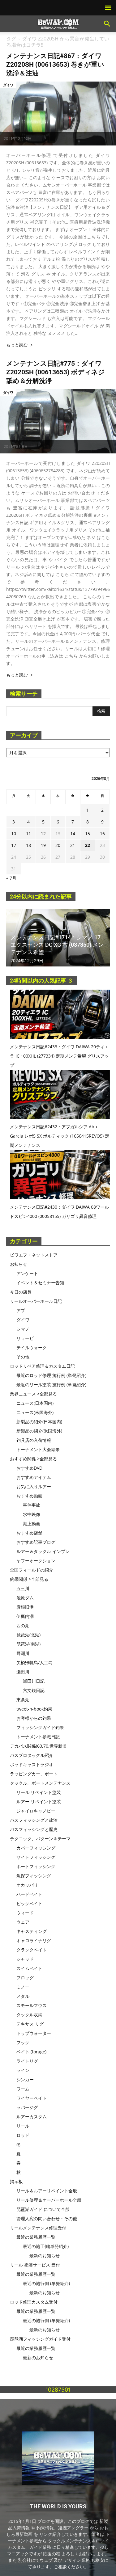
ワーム (23, 2089)
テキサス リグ (30, 2024)
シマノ (23, 1329)
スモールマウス (32, 2005)
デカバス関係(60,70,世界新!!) (38, 1746)
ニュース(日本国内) (35, 1403)
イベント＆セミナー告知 (40, 1283)
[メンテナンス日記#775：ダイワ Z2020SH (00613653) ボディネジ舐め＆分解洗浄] (58, 421)
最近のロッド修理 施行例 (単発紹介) (51, 1375)
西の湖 (23, 1625)
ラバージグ (27, 2107)
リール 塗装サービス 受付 (35, 2265)
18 (28, 845)
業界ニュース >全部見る (33, 1394)
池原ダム (25, 1598)
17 (14, 845)
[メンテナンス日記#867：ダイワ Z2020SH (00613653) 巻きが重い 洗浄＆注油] (58, 114)
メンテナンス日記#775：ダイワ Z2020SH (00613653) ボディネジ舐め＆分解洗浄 (56, 372)
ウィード (25, 1913)
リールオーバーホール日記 (36, 1301)
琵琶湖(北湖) (28, 1635)
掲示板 (16, 2181)
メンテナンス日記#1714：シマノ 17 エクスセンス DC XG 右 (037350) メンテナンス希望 (57, 945)
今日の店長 (21, 1292)
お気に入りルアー (34, 1486)
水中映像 (32, 1514)
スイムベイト (29, 1968)
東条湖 (23, 1700)
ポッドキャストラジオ (32, 1764)
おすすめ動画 (29, 1496)
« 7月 (11, 878)
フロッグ (25, 1978)
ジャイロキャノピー (36, 1811)
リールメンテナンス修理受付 (38, 2228)
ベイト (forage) (31, 2052)
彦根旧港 (25, 1607)
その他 (23, 1357)
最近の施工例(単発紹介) (46, 2246)
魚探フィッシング (34, 1876)
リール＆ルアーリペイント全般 (47, 2191)
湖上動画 (32, 1524)
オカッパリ (27, 1885)
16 (102, 833)
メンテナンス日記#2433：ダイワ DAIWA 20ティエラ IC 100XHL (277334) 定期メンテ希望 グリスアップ (59, 1056)
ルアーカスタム (32, 2117)
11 (28, 833)
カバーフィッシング (36, 1848)
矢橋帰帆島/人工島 (34, 1663)
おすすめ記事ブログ (36, 1542)
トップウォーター (34, 2033)
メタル (23, 1996)
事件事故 (32, 1505)
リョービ (25, 1338)
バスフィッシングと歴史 (34, 1829)
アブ (21, 1310)
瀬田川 (23, 1672)
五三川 (23, 1588)
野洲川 (23, 1653)
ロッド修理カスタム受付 (34, 2302)
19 (43, 845)
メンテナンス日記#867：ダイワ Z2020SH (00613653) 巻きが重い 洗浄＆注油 (55, 65)
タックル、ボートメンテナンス (40, 1783)
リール (23, 2126)
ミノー (23, 1987)
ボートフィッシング (36, 1866)
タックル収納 (29, 2015)
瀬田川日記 (34, 1681)
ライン (23, 2070)
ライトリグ (27, 2061)
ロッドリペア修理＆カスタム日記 (42, 1366)
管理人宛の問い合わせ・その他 (47, 2218)
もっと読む (17, 345)
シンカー (25, 2079)
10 (14, 833)
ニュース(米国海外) (35, 1412)
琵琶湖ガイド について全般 (43, 2209)
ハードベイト (29, 1894)
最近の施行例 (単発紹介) (46, 2283)
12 (43, 833)
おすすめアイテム (34, 1477)
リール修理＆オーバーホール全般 (49, 2200)
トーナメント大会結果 (38, 1449)
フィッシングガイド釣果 (40, 1727)
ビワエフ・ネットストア (34, 1255)
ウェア (23, 1922)
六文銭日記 (34, 1690)
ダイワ (8, 85)
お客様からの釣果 (34, 1718)
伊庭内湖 (25, 1616)
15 (88, 833)
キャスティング (32, 1931)
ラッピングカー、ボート (34, 1774)
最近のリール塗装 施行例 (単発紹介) (51, 1385)
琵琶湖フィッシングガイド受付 (40, 2339)
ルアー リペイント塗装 (39, 1802)
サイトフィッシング (36, 1857)
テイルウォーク (32, 1347)
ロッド (23, 2135)
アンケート (27, 1273)
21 (73, 845)
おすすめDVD (29, 1468)
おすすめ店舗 (29, 1533)
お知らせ (19, 1264)
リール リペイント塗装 (39, 1792)
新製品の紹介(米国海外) (39, 1431)
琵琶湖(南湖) (28, 1644)
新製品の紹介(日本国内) (39, 1422)
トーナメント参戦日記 (38, 1737)
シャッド (25, 1959)
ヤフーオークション (36, 1561)
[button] (107, 24)
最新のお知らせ (45, 2256)
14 (73, 833)
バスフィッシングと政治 (34, 1820)
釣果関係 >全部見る (29, 1579)
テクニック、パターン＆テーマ (40, 1839)
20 (58, 845)
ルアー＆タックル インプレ (43, 1551)
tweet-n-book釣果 (34, 1709)
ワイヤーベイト (32, 2098)
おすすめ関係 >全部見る (33, 1459)
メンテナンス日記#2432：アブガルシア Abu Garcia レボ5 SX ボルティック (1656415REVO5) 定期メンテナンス (60, 1136)
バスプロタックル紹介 (32, 1755)
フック (23, 2042)
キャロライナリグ (34, 1940)
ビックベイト (29, 1903)
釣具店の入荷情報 (34, 1440)
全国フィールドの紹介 (32, 1570)
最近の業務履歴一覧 (36, 2237)
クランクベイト (32, 1950)
